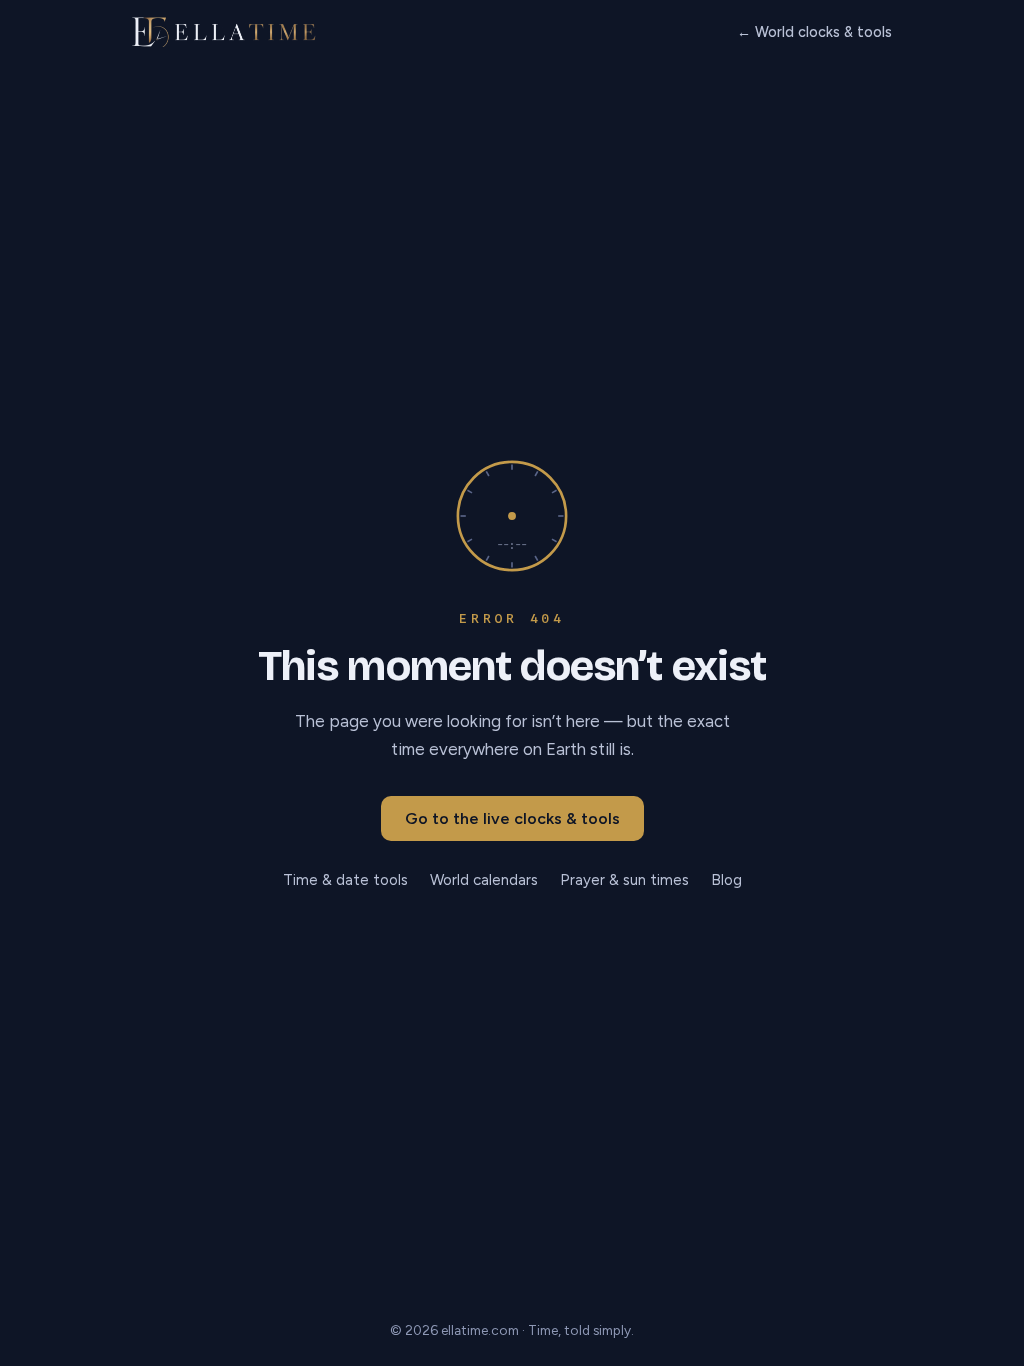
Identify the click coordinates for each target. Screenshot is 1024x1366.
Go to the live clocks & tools (512, 818)
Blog (726, 880)
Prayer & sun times (624, 880)
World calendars (484, 880)
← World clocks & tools (814, 32)
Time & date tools (345, 880)
